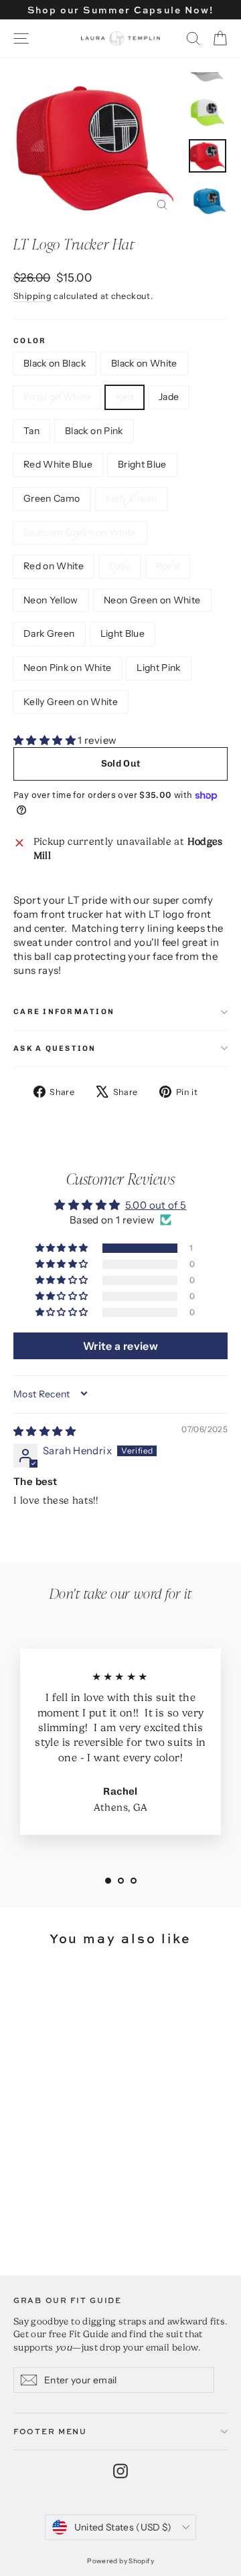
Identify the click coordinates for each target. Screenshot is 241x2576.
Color (30, 341)
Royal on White (57, 397)
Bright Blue (142, 464)
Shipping (32, 296)
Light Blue (123, 633)
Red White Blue (58, 464)
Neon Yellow (51, 600)
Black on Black (55, 363)
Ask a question (55, 1048)
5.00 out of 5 (156, 1205)
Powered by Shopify (120, 2561)
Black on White (144, 363)
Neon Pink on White (67, 668)
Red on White (54, 566)
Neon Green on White (152, 600)
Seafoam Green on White (80, 532)
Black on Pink (94, 431)
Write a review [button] (120, 1346)
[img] (45, 1431)
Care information (64, 1011)
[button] (46, 740)
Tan (31, 431)
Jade (169, 397)
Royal (168, 566)
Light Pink (159, 668)
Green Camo (52, 498)
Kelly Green (132, 498)
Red (125, 397)
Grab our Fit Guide (68, 2300)
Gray (119, 566)
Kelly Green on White (71, 702)
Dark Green (49, 633)
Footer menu (50, 2431)
